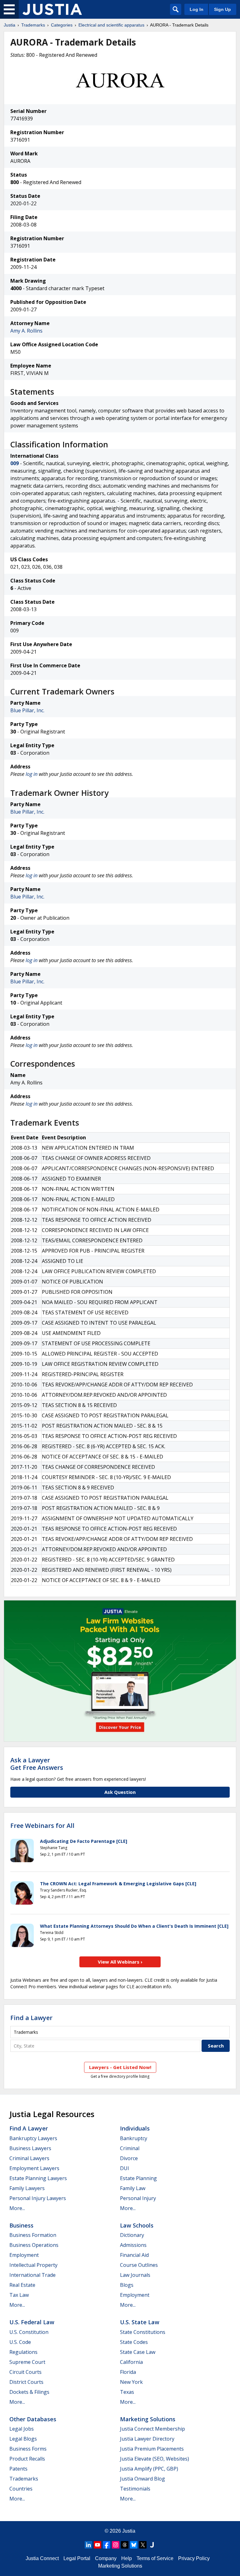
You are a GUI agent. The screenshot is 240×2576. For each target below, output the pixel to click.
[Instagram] (116, 2545)
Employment (24, 2255)
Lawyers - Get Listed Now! (120, 2067)
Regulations (23, 2352)
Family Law (133, 2188)
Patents (18, 2469)
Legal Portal (77, 2558)
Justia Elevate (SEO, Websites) (155, 2459)
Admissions (133, 2245)
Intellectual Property (33, 2265)
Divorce (129, 2158)
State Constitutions (143, 2332)
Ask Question (120, 1792)
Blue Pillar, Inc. (27, 710)
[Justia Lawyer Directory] (152, 2545)
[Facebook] (107, 2545)
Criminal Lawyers (29, 2158)
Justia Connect (42, 2558)
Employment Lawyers (34, 2168)
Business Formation (33, 2235)
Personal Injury (138, 2198)
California (131, 2362)
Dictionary (132, 2235)
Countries (21, 2489)
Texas (127, 2392)
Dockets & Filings (29, 2392)
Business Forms (28, 2449)
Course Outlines (139, 2265)
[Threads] (125, 2545)
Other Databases (33, 2419)
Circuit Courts (25, 2372)
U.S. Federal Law (32, 2322)
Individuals (135, 2128)
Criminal (130, 2148)
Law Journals (135, 2275)
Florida (128, 2372)
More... (17, 2208)
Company (106, 2558)
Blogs (127, 2285)
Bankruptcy (134, 2138)
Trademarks (33, 25)
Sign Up (222, 9)
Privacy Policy (194, 2558)
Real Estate (22, 2285)
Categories (62, 25)
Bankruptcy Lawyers (33, 2138)
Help (127, 2558)
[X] (143, 2545)
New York (131, 2382)
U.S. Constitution (29, 2332)
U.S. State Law (140, 2322)
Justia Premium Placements (152, 2449)
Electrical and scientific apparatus (111, 25)
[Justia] (52, 9)
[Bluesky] (134, 2545)
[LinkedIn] (88, 2545)
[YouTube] (97, 2545)
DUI (125, 2168)
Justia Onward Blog (142, 2479)
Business (21, 2225)
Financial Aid (134, 2255)
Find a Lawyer (31, 2018)
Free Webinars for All (42, 1826)
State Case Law (138, 2352)
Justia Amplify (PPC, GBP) (149, 2469)
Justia (10, 25)
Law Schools (137, 2225)
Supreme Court (27, 2362)
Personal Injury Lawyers (38, 2198)
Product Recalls (27, 2459)
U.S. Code (20, 2342)
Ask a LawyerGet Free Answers (37, 1764)
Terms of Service (155, 2558)
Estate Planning (138, 2178)
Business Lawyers (30, 2148)
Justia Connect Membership (152, 2429)
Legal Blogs (23, 2439)
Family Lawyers (27, 2188)
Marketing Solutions (148, 2419)
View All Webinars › (120, 1962)
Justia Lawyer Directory (147, 2439)
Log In (197, 9)
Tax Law (19, 2295)
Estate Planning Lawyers (38, 2178)
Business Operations (34, 2245)
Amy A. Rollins (26, 331)
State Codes (134, 2342)
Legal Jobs (22, 2429)
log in (32, 774)
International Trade (32, 2275)
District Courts (26, 2382)
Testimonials (135, 2489)
